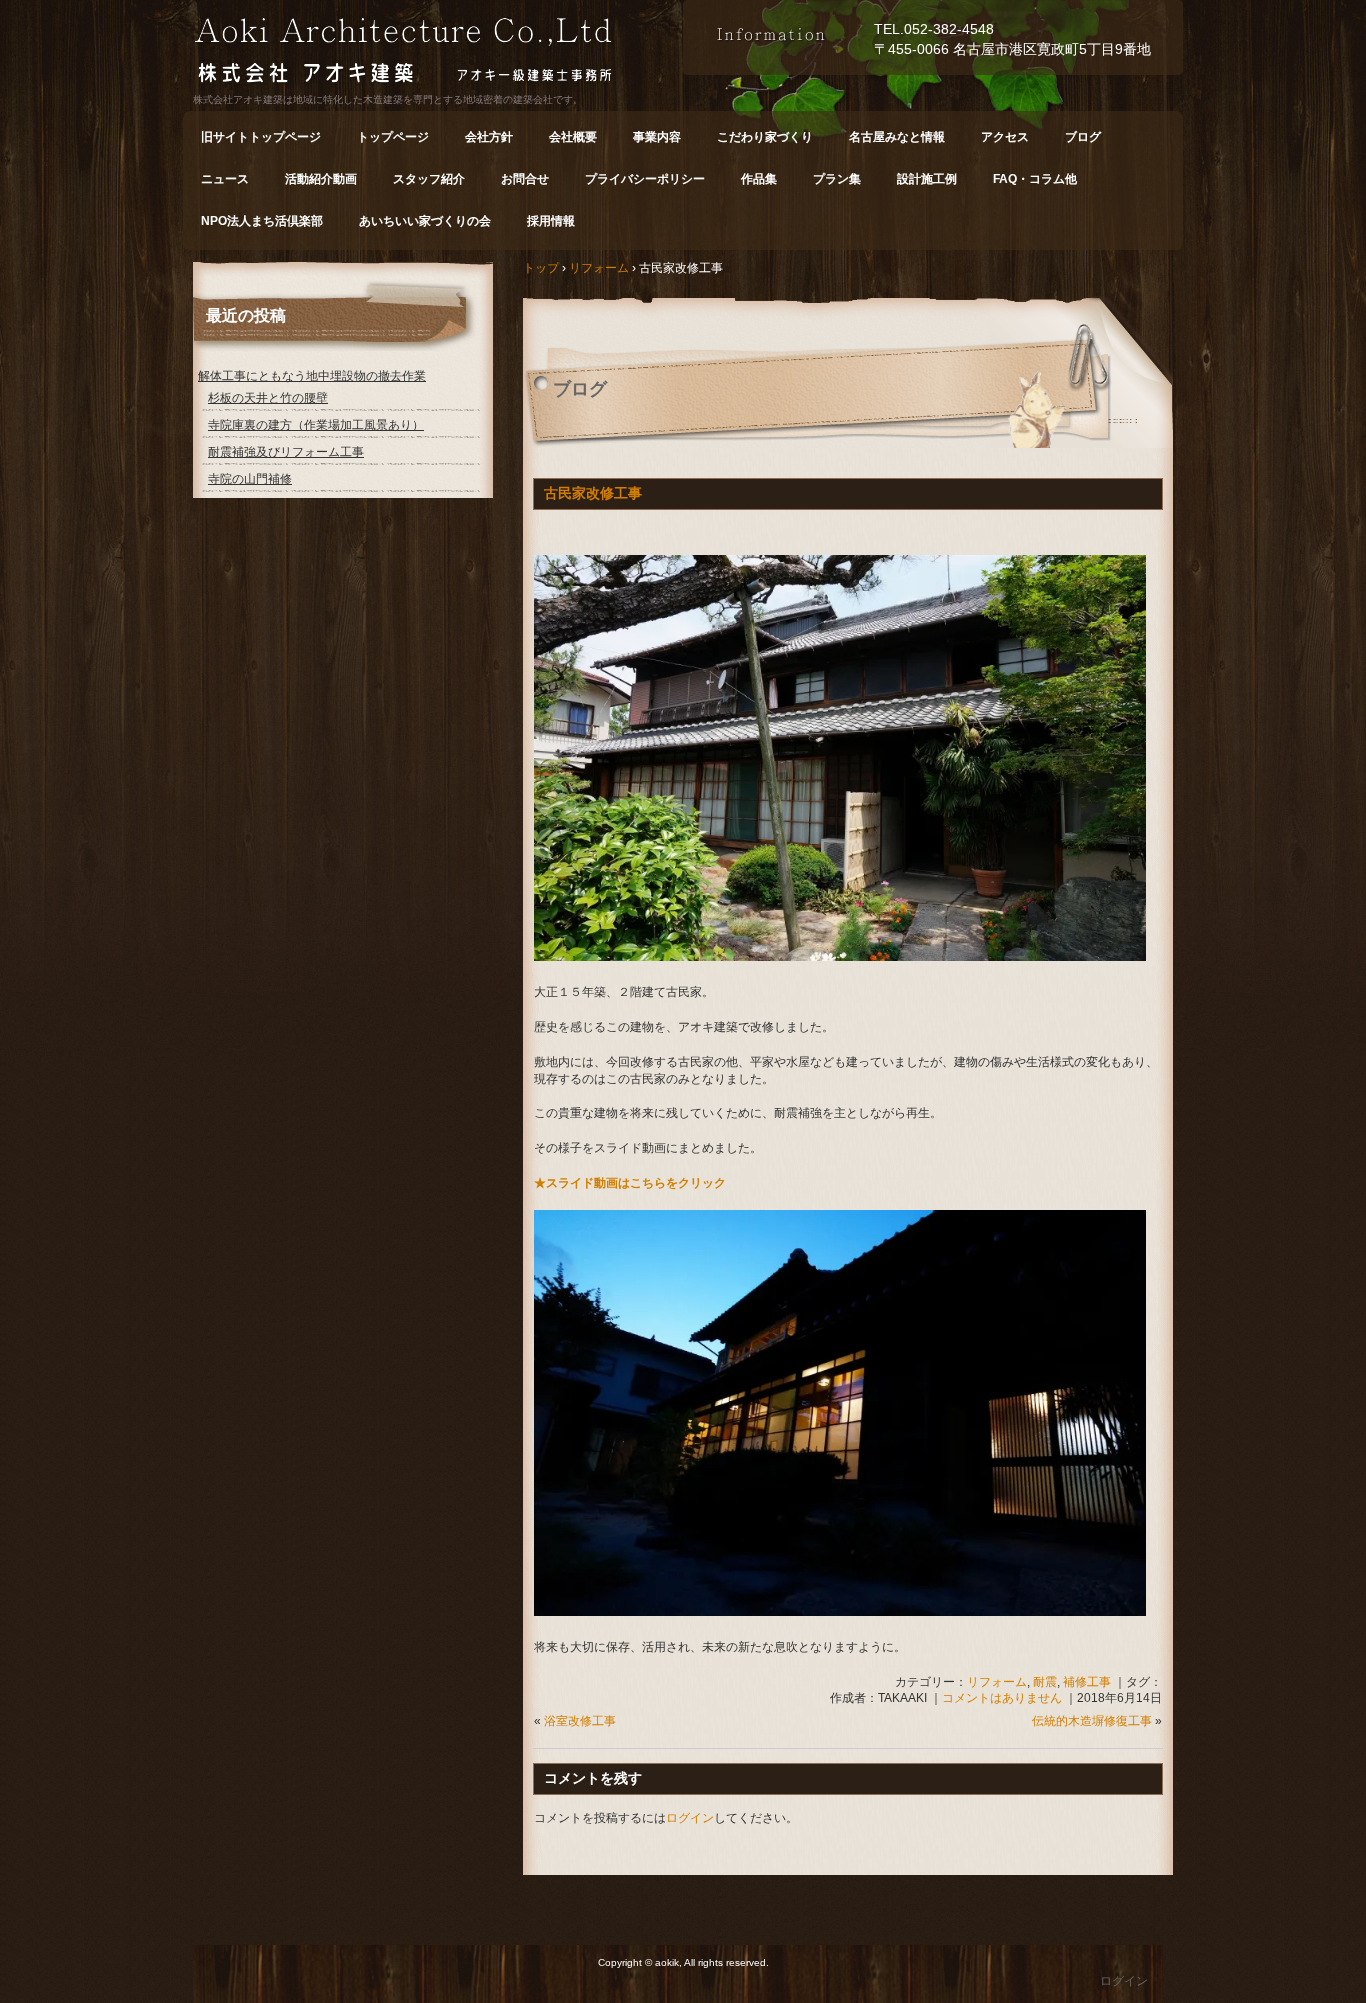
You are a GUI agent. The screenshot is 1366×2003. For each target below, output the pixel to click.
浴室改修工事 (580, 1721)
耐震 (1045, 1682)
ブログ (1083, 137)
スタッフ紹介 (429, 179)
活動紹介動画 (321, 179)
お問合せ (525, 179)
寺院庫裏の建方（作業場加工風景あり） (316, 425)
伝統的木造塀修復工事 (1092, 1721)
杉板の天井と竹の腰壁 (268, 398)
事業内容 (657, 137)
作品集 (759, 179)
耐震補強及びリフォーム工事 (286, 452)
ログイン (690, 1818)
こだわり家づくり (765, 137)
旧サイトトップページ (261, 137)
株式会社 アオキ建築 (438, 53)
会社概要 (573, 137)
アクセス (1005, 137)
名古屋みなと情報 (897, 137)
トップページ (393, 137)
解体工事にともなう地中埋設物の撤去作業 (312, 376)
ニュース (225, 179)
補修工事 (1087, 1682)
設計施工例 (927, 179)
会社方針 (489, 137)
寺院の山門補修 (250, 479)
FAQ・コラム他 (1035, 179)
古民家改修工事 (593, 493)
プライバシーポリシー (645, 179)
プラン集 (837, 179)
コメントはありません (1002, 1698)
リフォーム (997, 1682)
